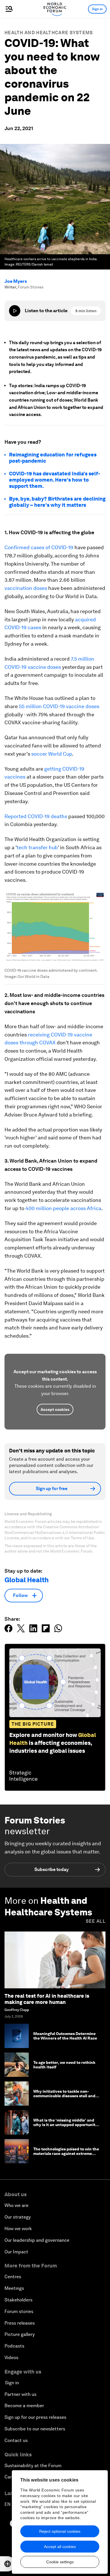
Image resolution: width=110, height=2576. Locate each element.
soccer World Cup (52, 754)
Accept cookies (55, 1409)
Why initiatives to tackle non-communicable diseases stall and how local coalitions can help (64, 2096)
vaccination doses (26, 588)
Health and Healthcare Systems (49, 33)
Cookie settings (60, 2562)
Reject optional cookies (60, 2531)
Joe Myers (16, 281)
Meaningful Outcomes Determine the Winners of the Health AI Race (65, 2036)
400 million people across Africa (63, 1208)
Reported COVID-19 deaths (36, 816)
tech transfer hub (37, 847)
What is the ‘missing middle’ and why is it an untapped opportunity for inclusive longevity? (65, 2125)
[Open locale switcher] (8, 2564)
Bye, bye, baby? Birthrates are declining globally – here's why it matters (57, 502)
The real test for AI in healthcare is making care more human (47, 1999)
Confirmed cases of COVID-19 (39, 547)
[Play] (15, 311)
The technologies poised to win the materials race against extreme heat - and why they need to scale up (66, 2156)
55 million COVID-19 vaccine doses (59, 706)
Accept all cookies (60, 2547)
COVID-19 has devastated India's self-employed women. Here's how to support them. (55, 480)
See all (96, 1921)
